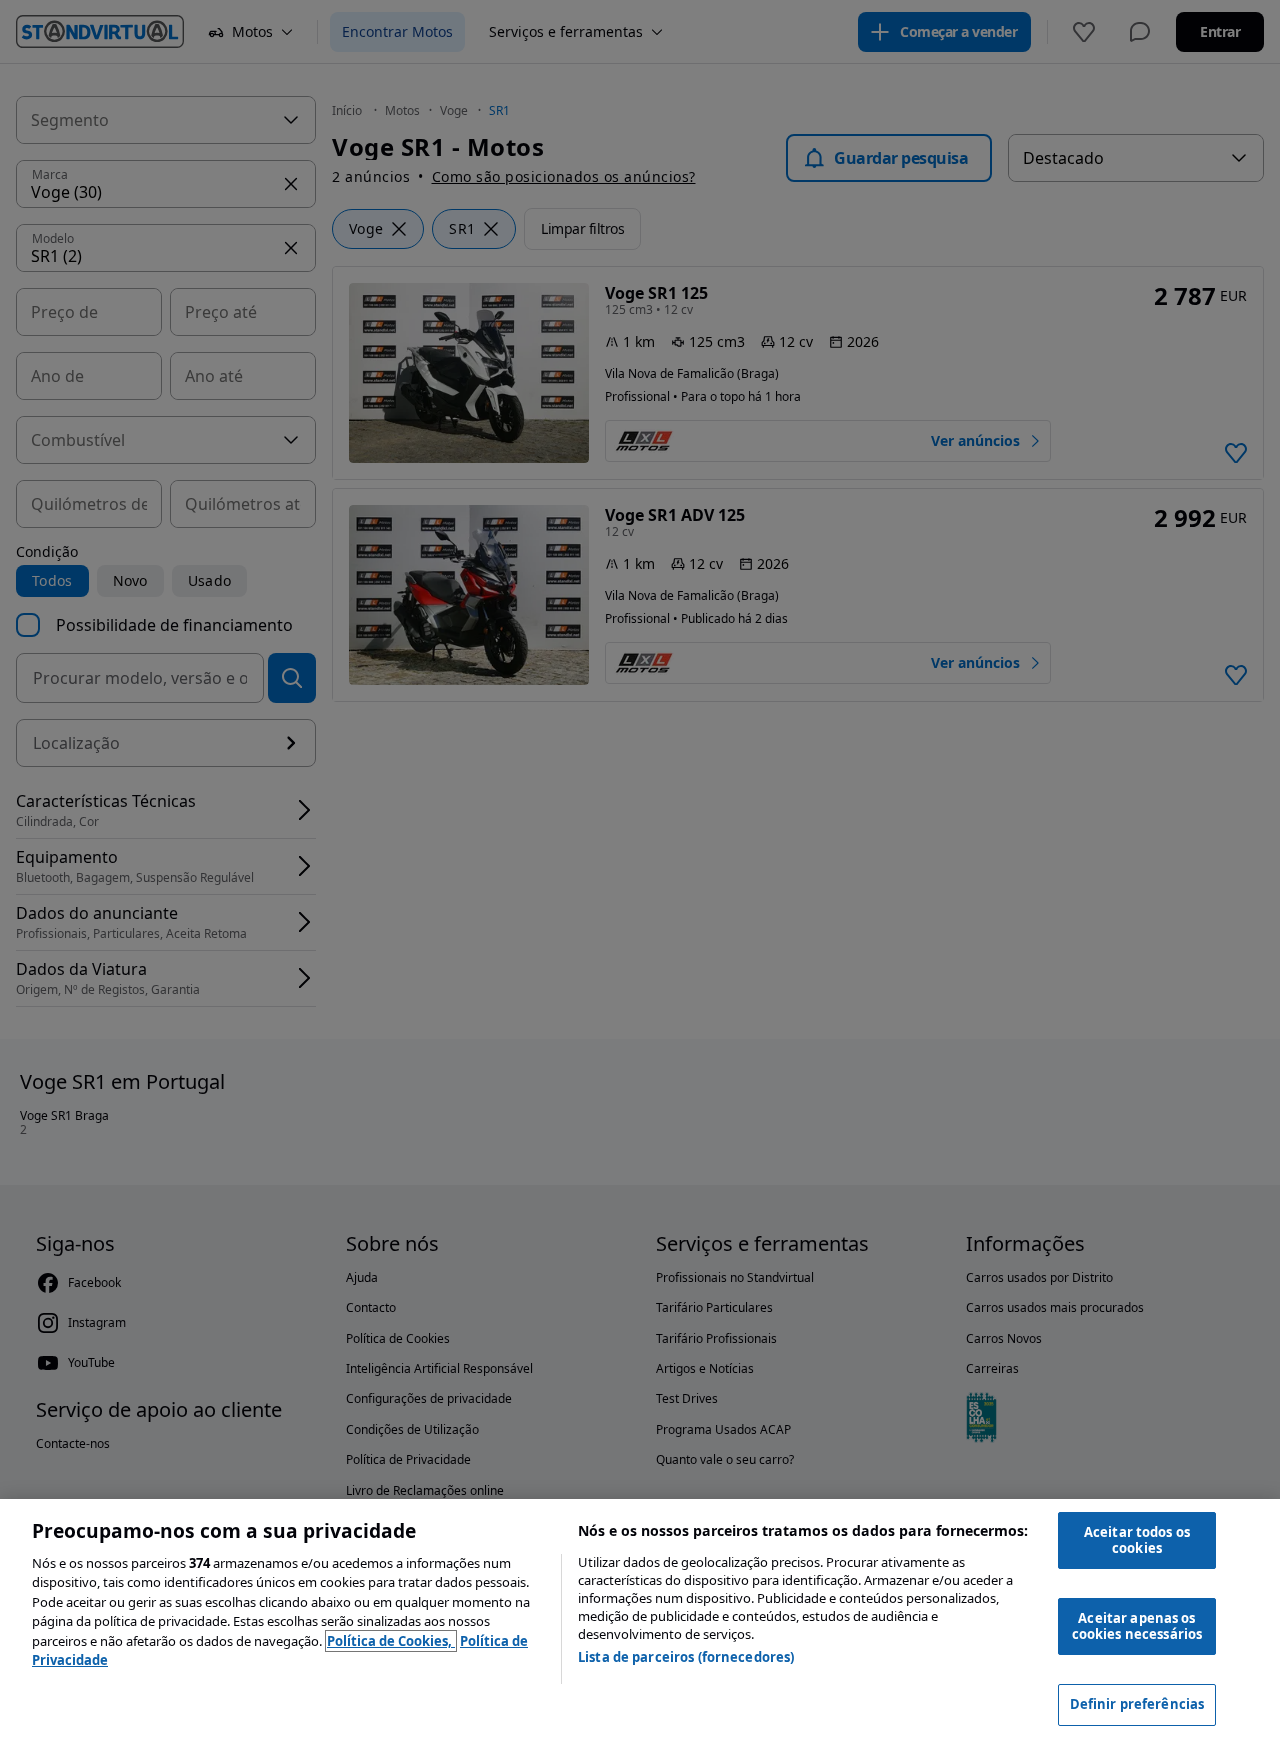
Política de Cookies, (391, 1641)
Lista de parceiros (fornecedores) (686, 1657)
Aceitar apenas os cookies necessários (1137, 1626)
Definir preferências (1137, 1704)
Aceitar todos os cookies (1137, 1540)
